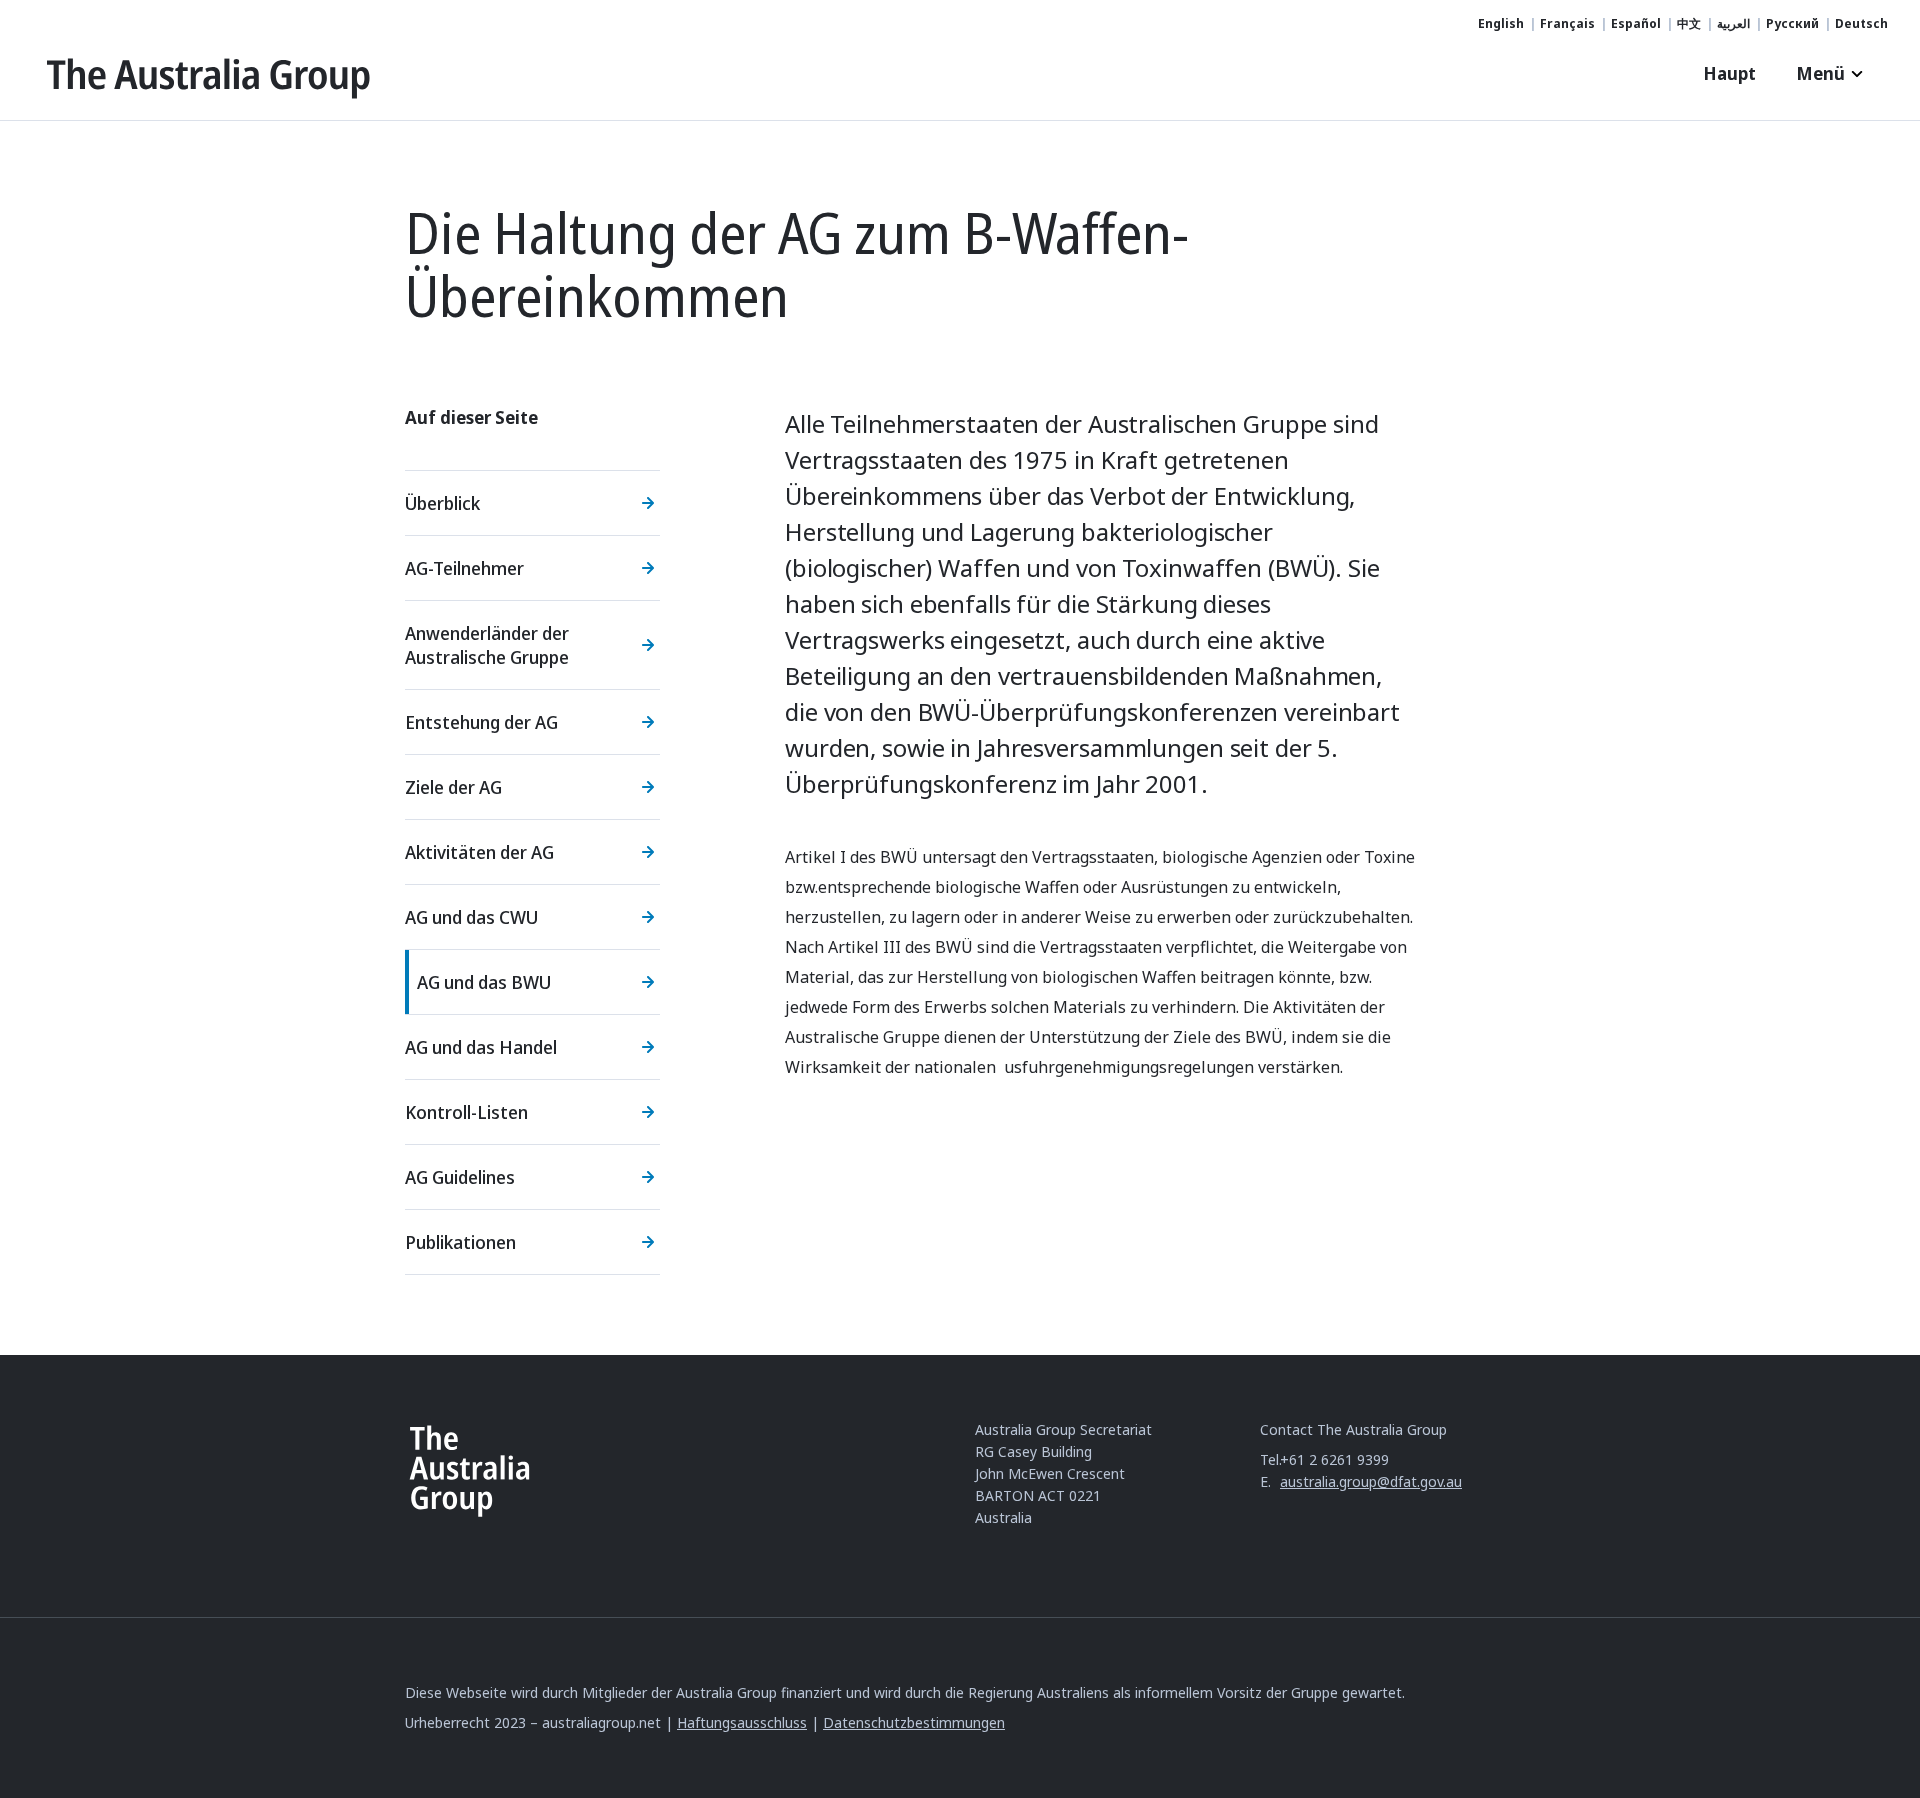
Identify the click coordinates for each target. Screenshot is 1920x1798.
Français (1567, 24)
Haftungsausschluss (742, 1722)
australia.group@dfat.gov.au (1371, 1481)
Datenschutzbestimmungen (914, 1722)
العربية (1733, 24)
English (1501, 24)
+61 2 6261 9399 (1334, 1459)
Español (1636, 24)
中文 (1689, 24)
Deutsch (1861, 24)
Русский (1792, 24)
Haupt (1729, 73)
